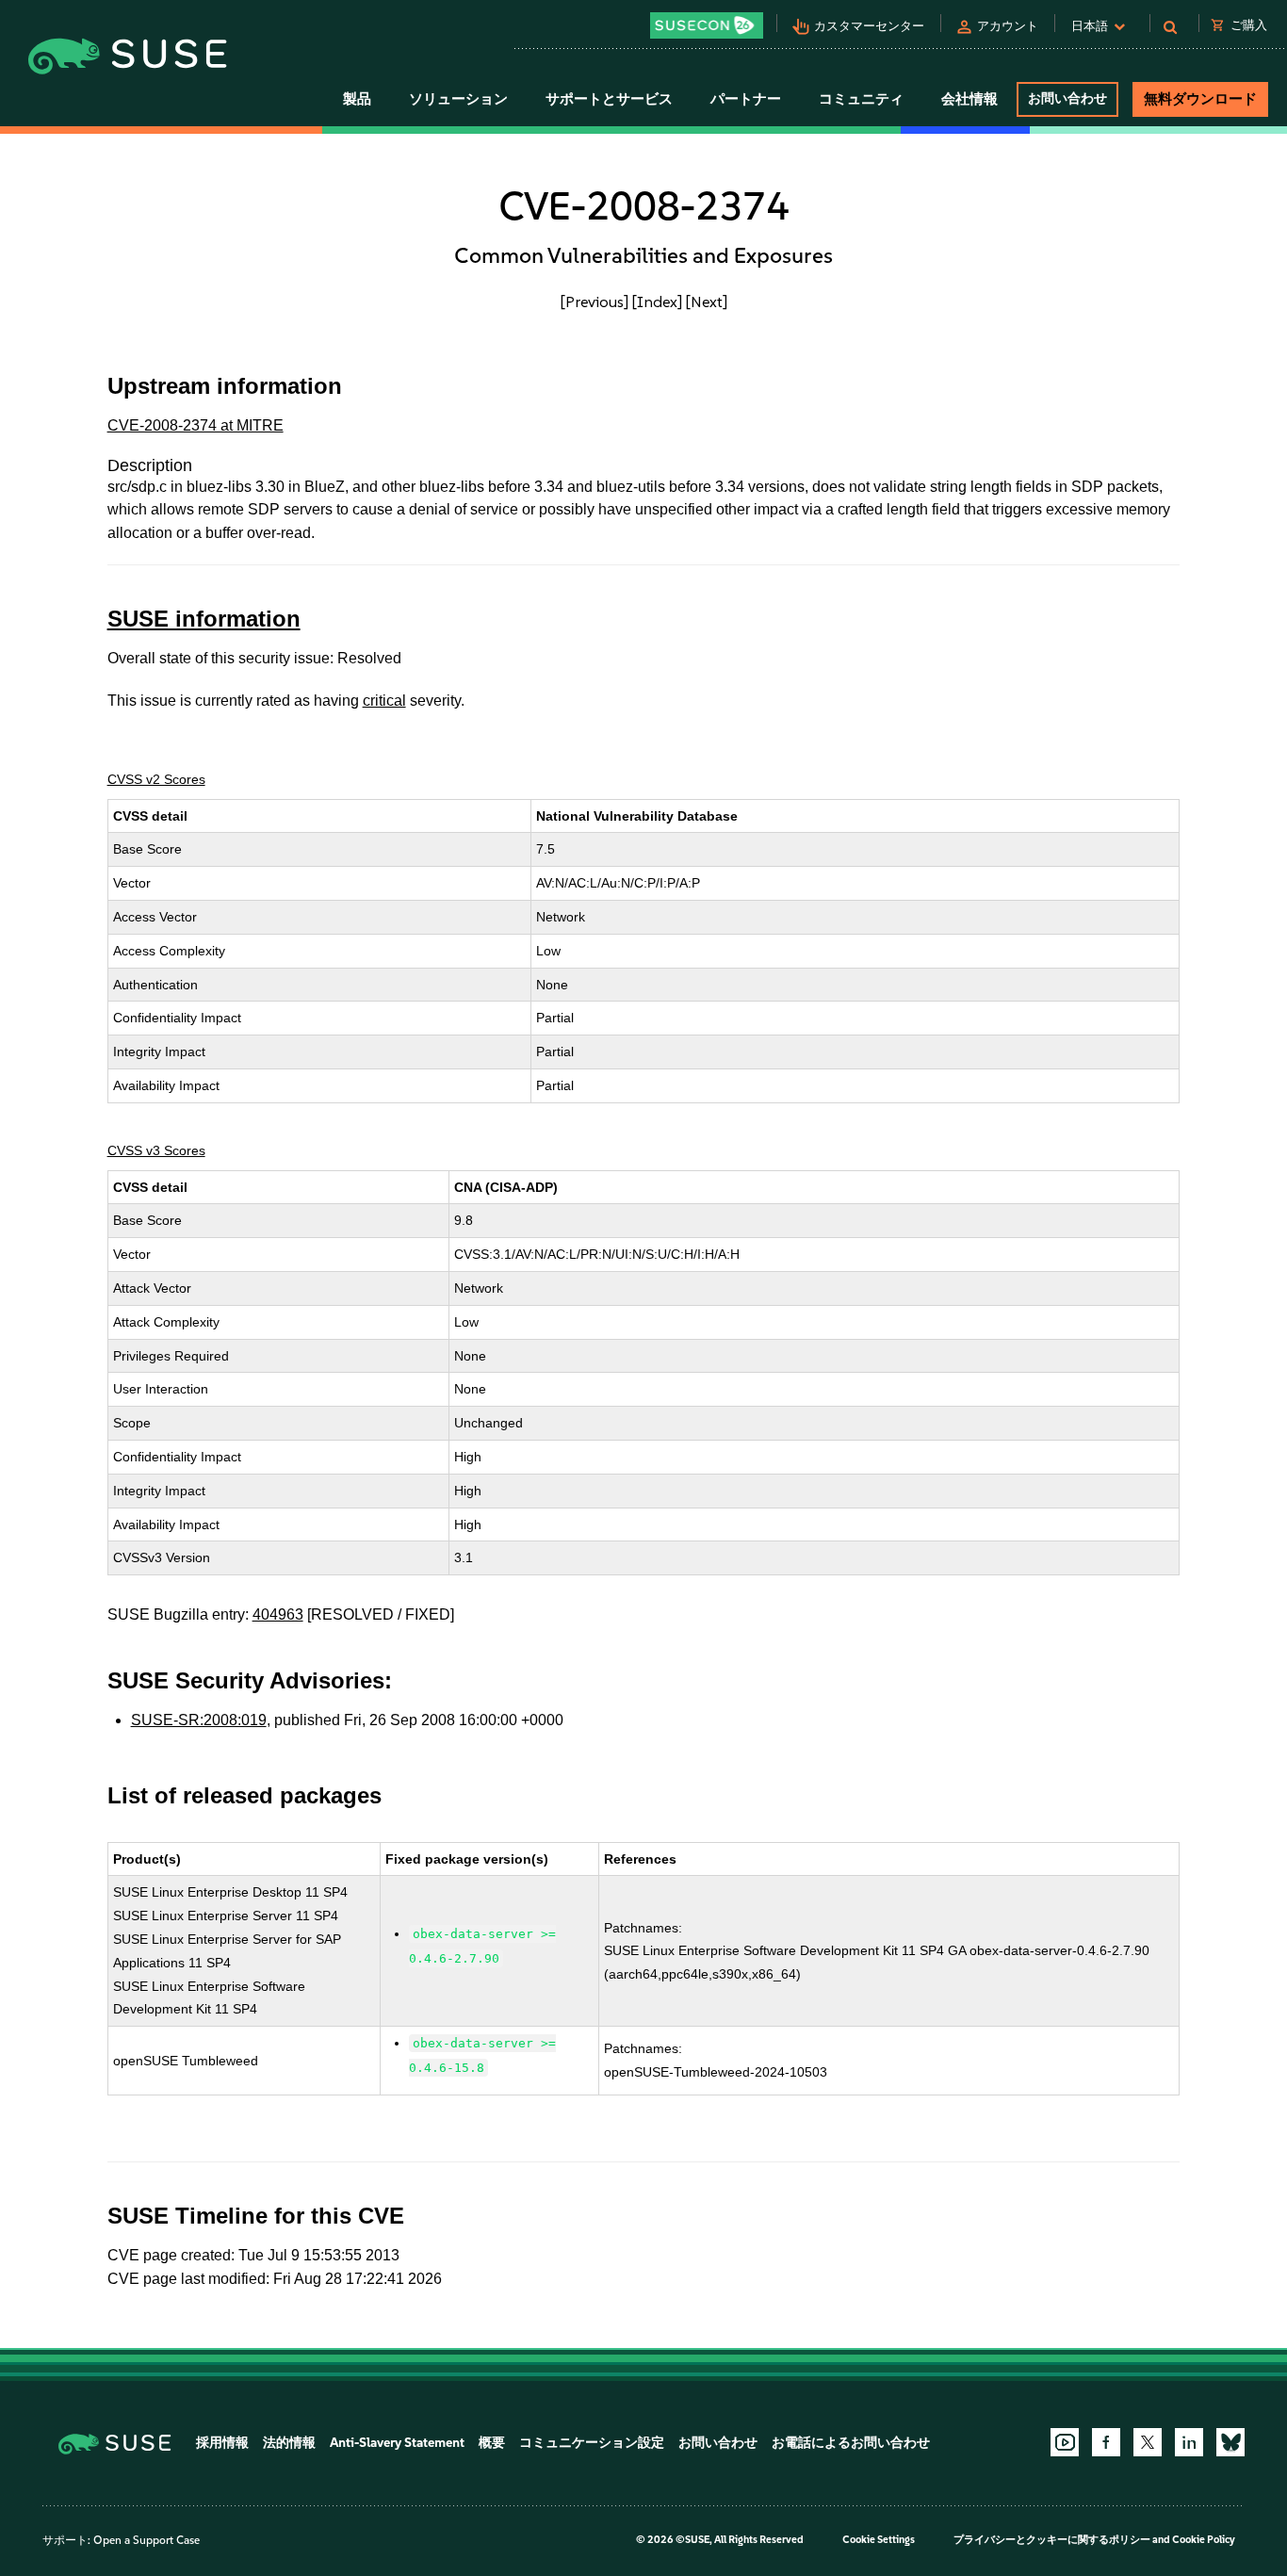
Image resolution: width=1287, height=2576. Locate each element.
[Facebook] (1106, 2442)
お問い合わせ (1067, 98)
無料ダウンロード (1200, 99)
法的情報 (289, 2443)
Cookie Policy (1204, 2540)
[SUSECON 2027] (707, 25)
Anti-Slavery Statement (397, 2443)
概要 (492, 2443)
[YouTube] (1065, 2442)
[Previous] (595, 302)
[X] (1148, 2442)
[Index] (657, 302)
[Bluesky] (1230, 2442)
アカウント (1008, 26)
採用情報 (222, 2443)
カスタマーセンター (869, 26)
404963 (278, 1614)
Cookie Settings (879, 2540)
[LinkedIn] (1189, 2442)
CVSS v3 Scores (156, 1150)
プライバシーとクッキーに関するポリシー (1052, 2540)
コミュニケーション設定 (592, 2443)
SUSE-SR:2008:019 (199, 1720)
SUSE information (204, 619)
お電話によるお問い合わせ (851, 2443)
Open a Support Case (147, 2540)
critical (384, 701)
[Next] (707, 302)
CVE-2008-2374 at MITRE (195, 425)
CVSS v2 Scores (156, 779)
